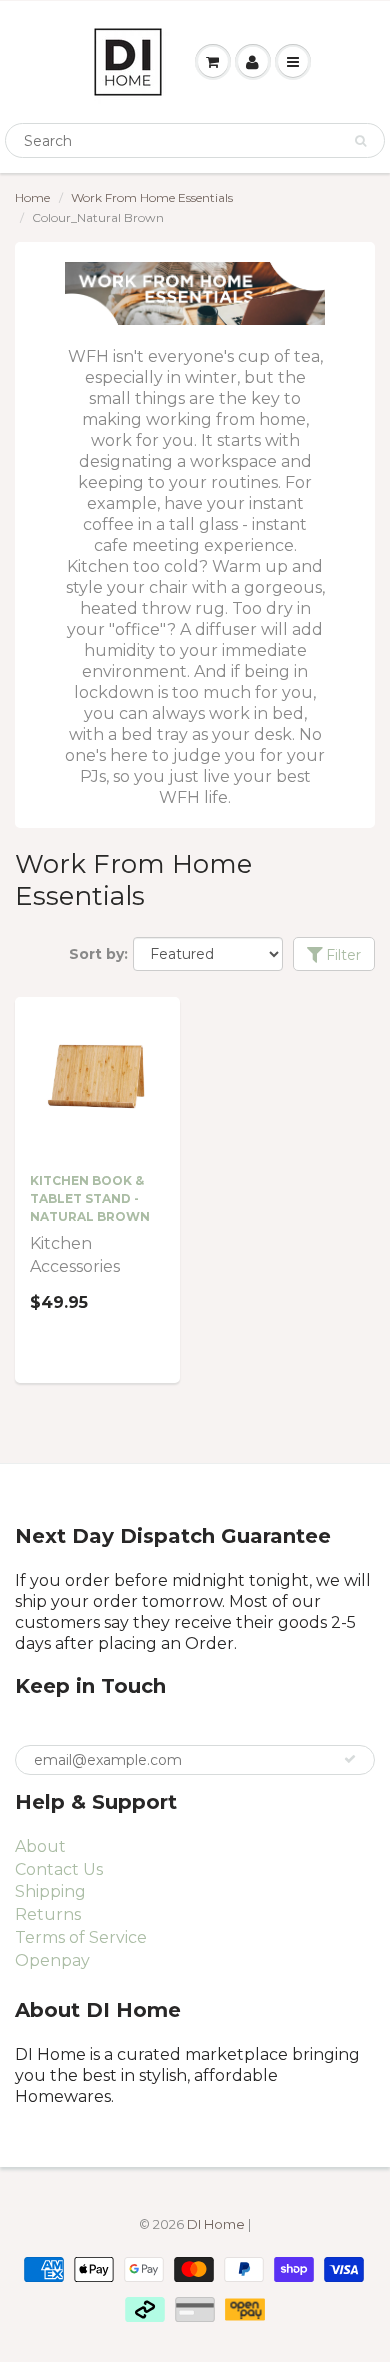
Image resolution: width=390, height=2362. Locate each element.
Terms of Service (81, 1937)
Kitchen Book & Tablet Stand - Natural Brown (90, 1198)
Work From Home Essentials (152, 197)
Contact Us (59, 1869)
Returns (48, 1914)
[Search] (360, 141)
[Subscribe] (350, 1759)
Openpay (52, 1960)
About (40, 1846)
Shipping (50, 1891)
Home (32, 197)
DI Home (217, 2224)
